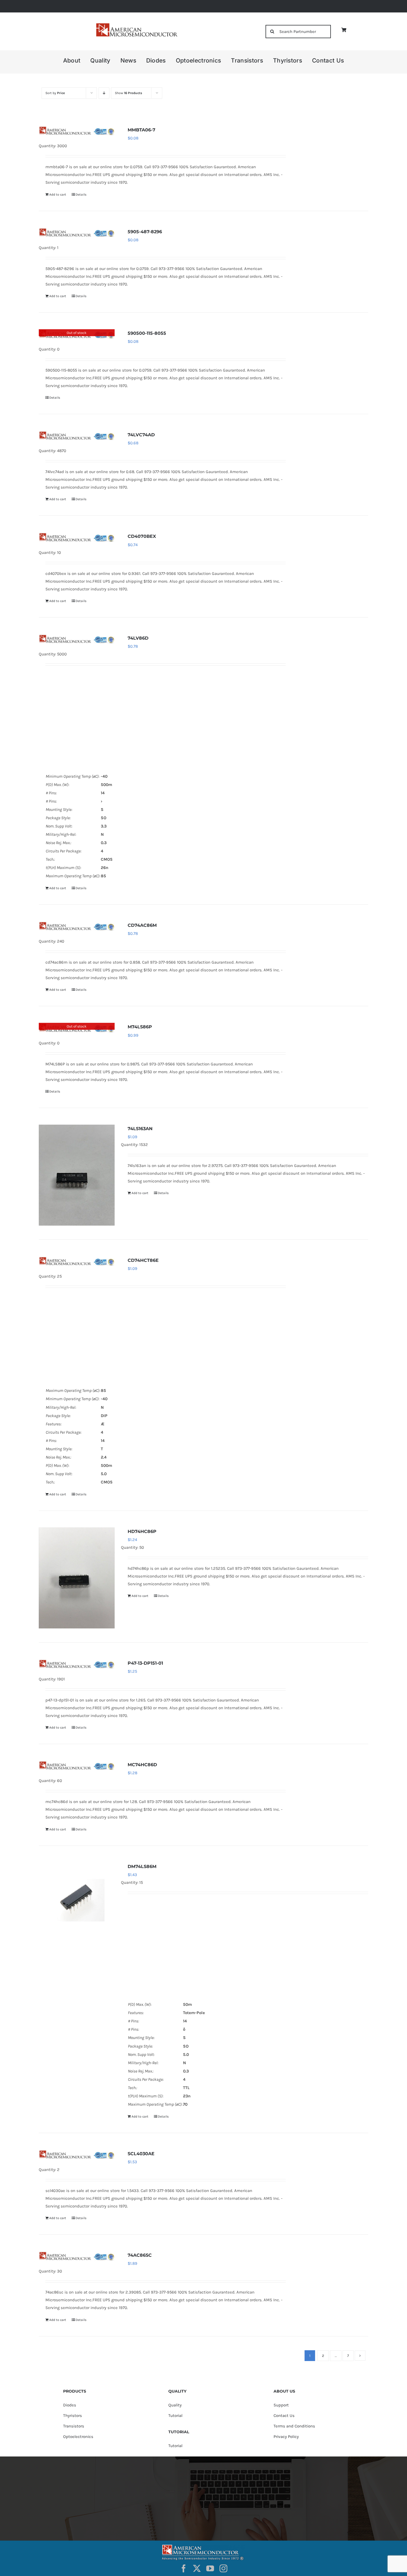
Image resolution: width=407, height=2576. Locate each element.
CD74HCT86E (143, 1260)
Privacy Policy (286, 2437)
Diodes (70, 2405)
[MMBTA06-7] (77, 131)
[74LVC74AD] (77, 435)
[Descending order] (104, 93)
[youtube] (210, 2569)
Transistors (74, 2426)
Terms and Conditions (294, 2426)
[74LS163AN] (77, 1175)
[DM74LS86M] (77, 1900)
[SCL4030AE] (77, 2154)
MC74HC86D (142, 1765)
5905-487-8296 (145, 232)
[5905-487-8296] (77, 232)
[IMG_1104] (136, 25)
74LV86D (138, 638)
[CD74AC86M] (77, 926)
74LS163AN (140, 1129)
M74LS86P (140, 1027)
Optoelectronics (78, 2437)
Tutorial (175, 2416)
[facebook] (184, 2569)
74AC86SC (140, 2255)
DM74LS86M (142, 1867)
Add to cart (58, 194)
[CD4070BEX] (77, 537)
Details (81, 194)
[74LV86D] (77, 639)
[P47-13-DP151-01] (77, 1664)
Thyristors (73, 2416)
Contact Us (284, 2416)
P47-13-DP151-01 (145, 1663)
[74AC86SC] (77, 2256)
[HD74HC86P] (77, 1578)
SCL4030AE (141, 2154)
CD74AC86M (142, 925)
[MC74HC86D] (77, 1765)
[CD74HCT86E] (77, 1261)
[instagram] (223, 2569)
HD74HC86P (142, 1531)
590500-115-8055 (147, 333)
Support (281, 2405)
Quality (175, 2405)
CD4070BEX (142, 536)
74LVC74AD (141, 435)
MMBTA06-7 (141, 130)
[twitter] (197, 2569)
